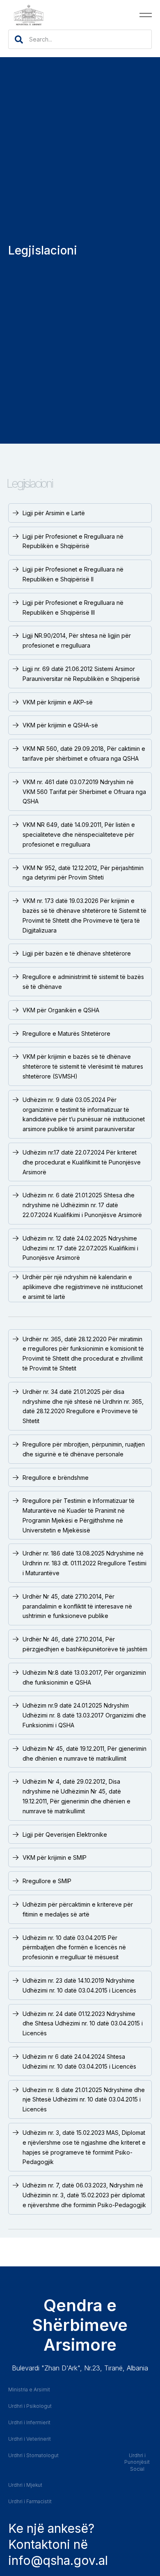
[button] (146, 15)
